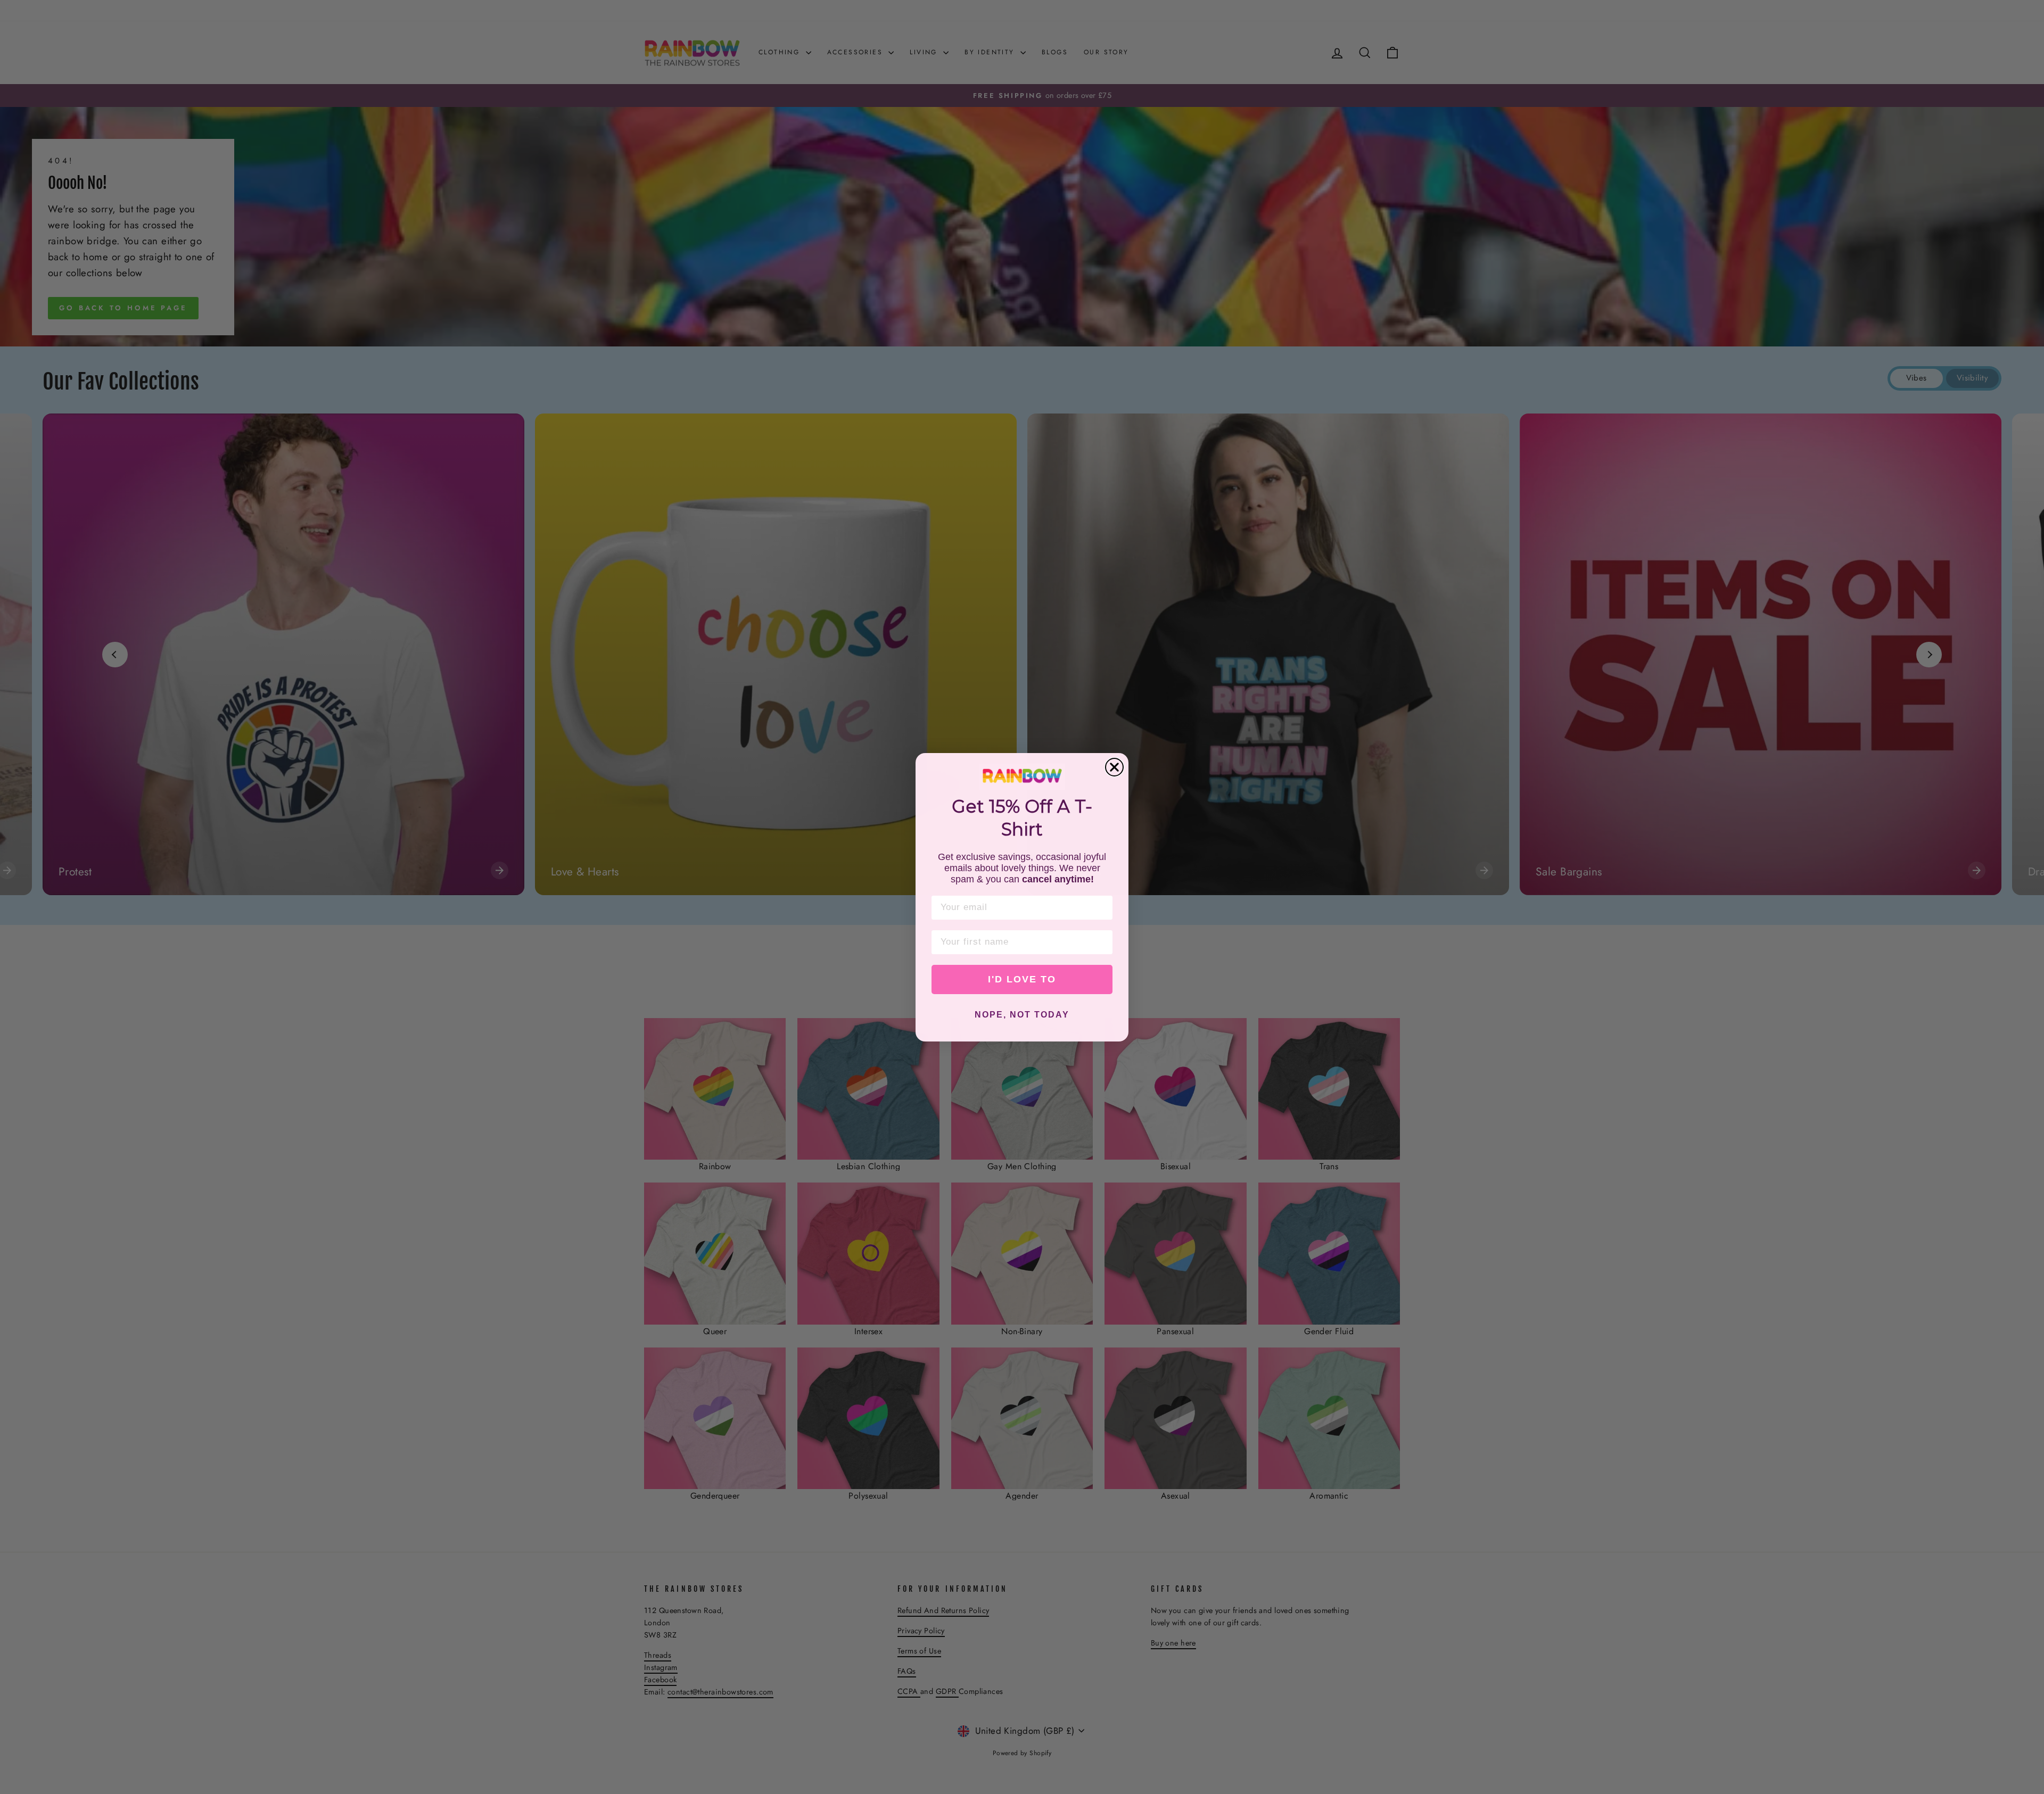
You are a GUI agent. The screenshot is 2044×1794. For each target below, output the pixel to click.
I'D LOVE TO (1022, 979)
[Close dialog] (1114, 767)
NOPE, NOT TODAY (1022, 1015)
